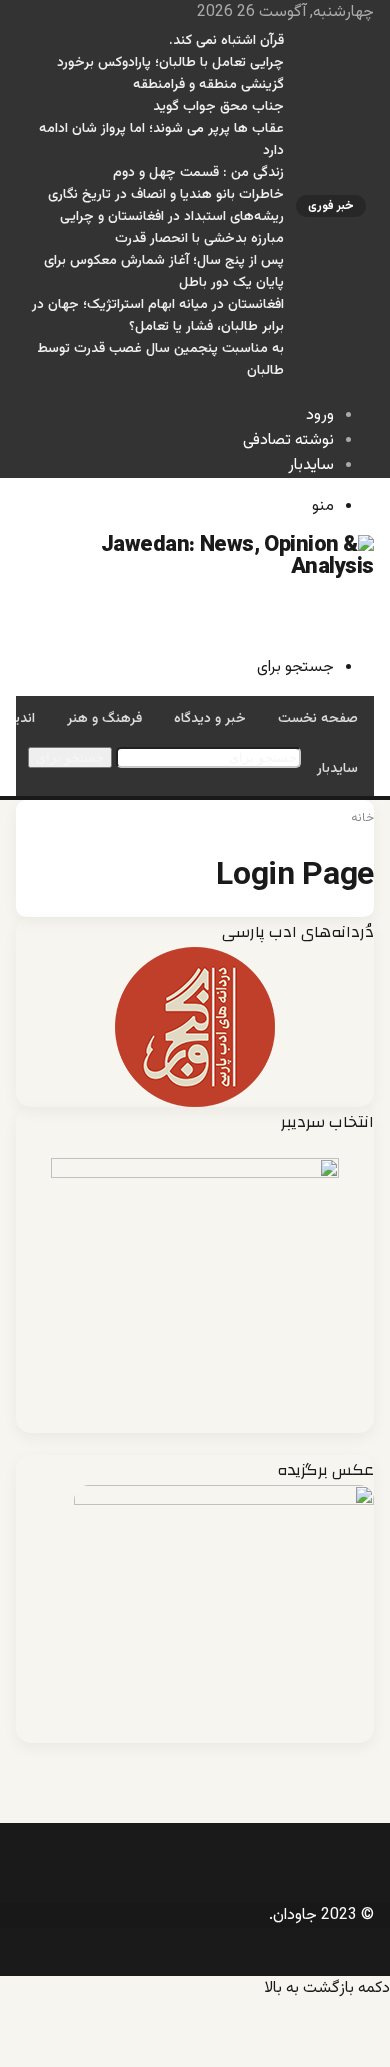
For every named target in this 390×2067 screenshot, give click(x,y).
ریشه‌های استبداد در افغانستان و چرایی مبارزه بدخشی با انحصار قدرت (172, 228)
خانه (362, 818)
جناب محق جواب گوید (218, 107)
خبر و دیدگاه (210, 719)
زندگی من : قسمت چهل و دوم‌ (198, 173)
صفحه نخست (318, 719)
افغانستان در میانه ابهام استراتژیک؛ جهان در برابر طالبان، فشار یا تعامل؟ (158, 316)
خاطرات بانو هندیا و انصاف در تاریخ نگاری (166, 195)
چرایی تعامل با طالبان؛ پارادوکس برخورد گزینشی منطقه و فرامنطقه (170, 74)
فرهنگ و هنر (104, 719)
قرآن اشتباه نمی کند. (226, 41)
